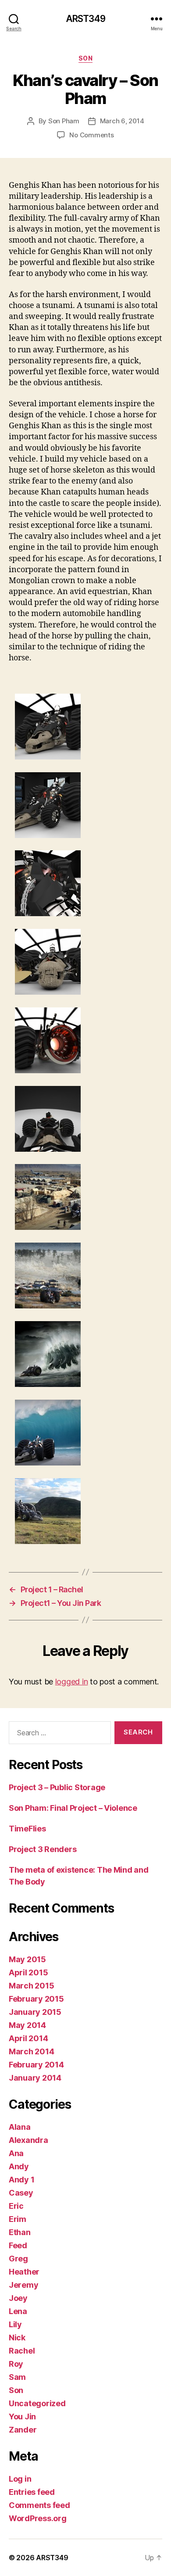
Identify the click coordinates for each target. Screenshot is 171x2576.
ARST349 (86, 19)
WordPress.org (38, 2518)
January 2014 (35, 2078)
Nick (17, 2338)
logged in (72, 1682)
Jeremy (23, 2285)
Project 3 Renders (43, 1849)
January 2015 (35, 2012)
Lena (18, 2311)
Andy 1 (21, 2180)
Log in (20, 2479)
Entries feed (32, 2492)
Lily (15, 2324)
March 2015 (31, 1986)
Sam (17, 2377)
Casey (21, 2193)
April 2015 (28, 1972)
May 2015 (27, 1959)
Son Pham (64, 121)
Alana (20, 2127)
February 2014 (36, 2065)
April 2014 (28, 2038)
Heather (24, 2272)
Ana (16, 2153)
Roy (16, 2364)
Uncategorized (37, 2403)
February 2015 (36, 1999)
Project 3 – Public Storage (57, 1787)
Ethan (20, 2232)
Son (86, 58)
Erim (18, 2219)
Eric (16, 2206)
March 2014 (31, 2051)
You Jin (22, 2417)
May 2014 (27, 2025)
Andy (19, 2166)
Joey (18, 2298)
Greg (18, 2259)
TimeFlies (27, 1829)
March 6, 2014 (122, 121)
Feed (18, 2245)
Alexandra (28, 2140)
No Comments (91, 135)
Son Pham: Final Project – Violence (73, 1808)
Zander (23, 2430)
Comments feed (39, 2505)
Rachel (22, 2351)
